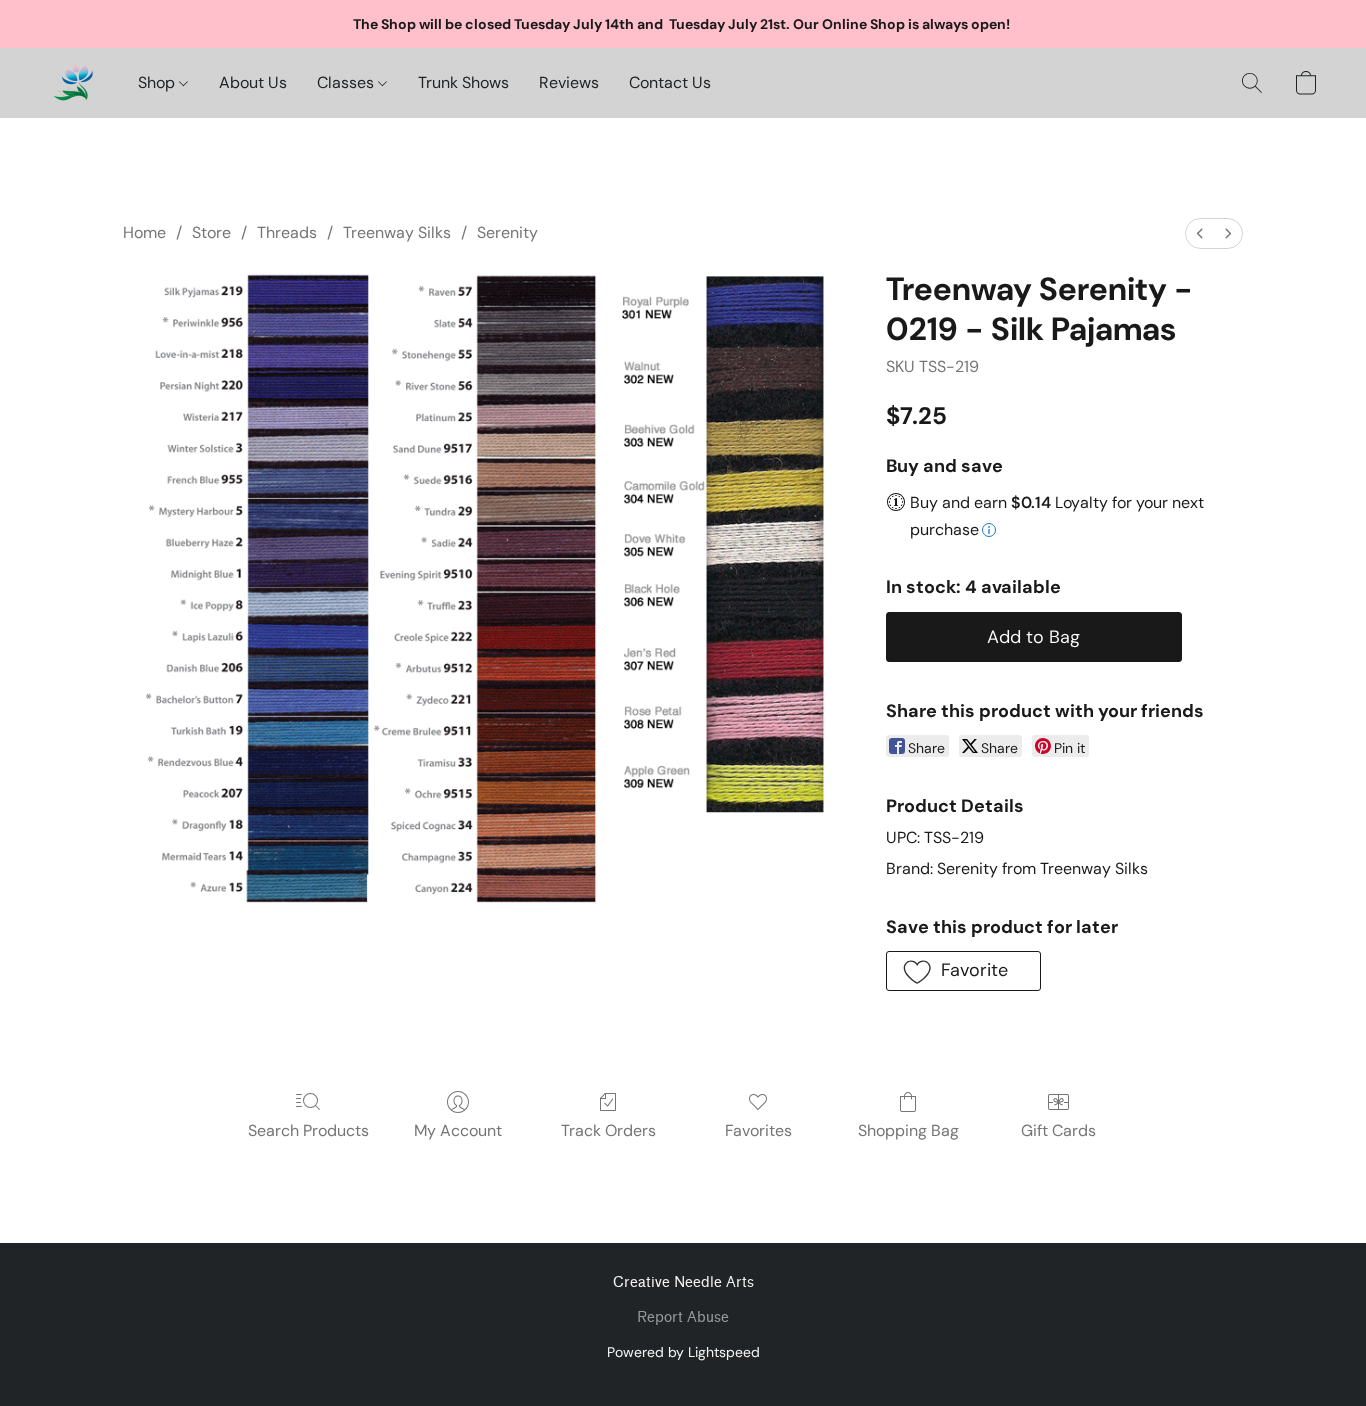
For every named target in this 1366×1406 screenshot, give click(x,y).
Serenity (507, 232)
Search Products (308, 1130)
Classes (347, 82)
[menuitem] (1200, 233)
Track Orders (608, 1130)
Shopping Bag (908, 1130)
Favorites (758, 1130)
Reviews (569, 82)
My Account (458, 1130)
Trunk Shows (463, 82)
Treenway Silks (397, 232)
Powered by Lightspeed (683, 1352)
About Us (253, 82)
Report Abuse (683, 1317)
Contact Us (670, 82)
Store (211, 232)
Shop (158, 82)
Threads (287, 232)
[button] (73, 83)
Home (144, 232)
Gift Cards (1058, 1130)
